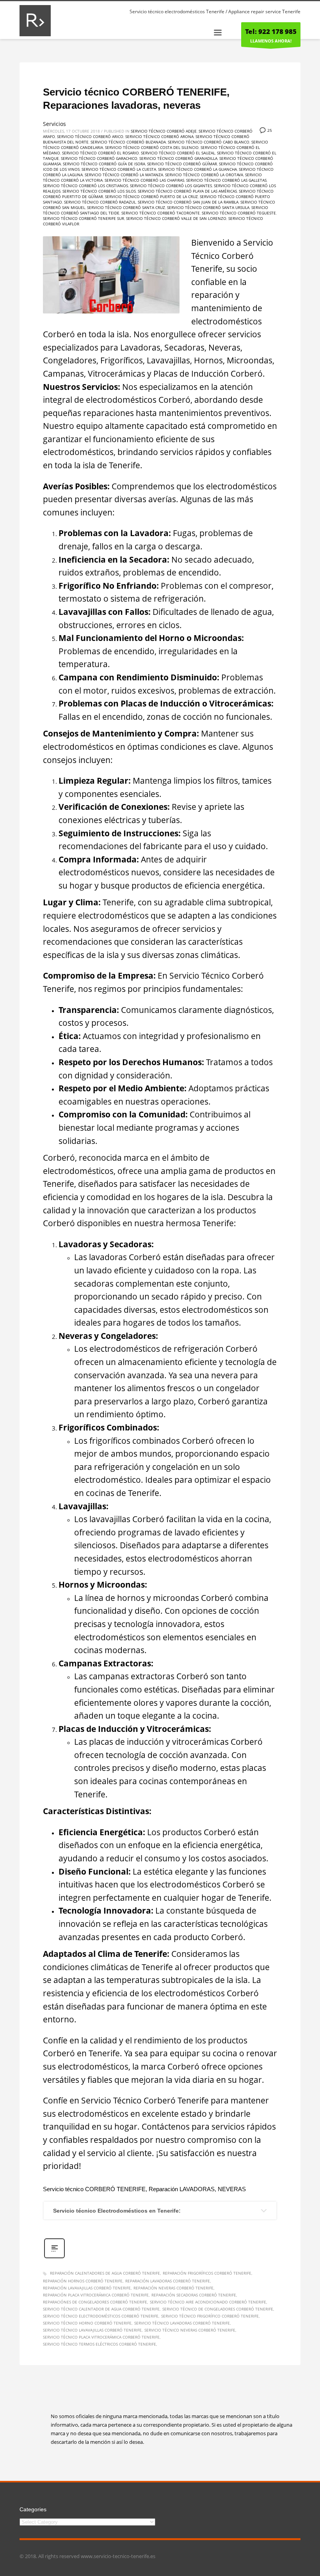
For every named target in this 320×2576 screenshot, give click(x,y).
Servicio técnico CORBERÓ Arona (159, 136)
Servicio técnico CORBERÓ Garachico (99, 158)
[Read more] (54, 2257)
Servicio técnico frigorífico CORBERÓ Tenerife (210, 2316)
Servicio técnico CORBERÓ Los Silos (99, 191)
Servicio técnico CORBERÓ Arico (90, 136)
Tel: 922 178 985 (271, 31)
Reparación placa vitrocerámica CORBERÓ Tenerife (96, 2295)
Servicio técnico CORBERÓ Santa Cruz (126, 207)
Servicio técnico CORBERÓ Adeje (164, 131)
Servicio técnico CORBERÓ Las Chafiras (144, 180)
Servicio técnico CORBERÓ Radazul (100, 202)
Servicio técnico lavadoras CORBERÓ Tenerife (182, 2323)
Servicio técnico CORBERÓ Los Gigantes (171, 186)
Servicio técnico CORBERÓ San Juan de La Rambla (188, 202)
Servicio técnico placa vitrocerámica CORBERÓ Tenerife (101, 2337)
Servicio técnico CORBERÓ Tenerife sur (84, 218)
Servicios (54, 124)
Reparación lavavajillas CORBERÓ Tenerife (87, 2288)
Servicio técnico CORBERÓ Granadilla (178, 158)
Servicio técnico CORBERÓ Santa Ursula (208, 207)
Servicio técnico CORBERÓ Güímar (182, 164)
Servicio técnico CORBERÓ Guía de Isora (104, 164)
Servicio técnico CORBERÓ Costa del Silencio (152, 147)
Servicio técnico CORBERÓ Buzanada (128, 142)
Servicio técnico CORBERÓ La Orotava (204, 175)
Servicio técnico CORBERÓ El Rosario (100, 153)
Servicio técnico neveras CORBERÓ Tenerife (190, 2330)
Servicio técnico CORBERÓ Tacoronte (161, 213)
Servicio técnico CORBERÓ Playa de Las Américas (187, 191)
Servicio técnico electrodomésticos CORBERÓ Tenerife (101, 2316)
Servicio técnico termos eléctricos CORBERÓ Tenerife (100, 2344)
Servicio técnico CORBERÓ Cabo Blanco (209, 142)
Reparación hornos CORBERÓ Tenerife (83, 2281)
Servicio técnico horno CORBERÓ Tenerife (87, 2323)
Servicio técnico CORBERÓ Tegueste (239, 213)
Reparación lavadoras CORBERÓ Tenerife (168, 2281)
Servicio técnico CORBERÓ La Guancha (197, 169)
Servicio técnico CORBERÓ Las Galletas (226, 180)
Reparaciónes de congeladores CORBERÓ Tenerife (95, 2302)
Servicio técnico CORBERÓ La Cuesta (119, 169)
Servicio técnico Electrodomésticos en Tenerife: (117, 2211)
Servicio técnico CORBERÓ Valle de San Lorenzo (176, 218)
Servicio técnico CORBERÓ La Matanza (124, 175)
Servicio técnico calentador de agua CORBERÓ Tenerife (101, 2309)
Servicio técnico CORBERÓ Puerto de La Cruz (151, 197)
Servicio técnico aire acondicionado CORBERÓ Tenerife (208, 2302)
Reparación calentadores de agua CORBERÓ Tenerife (105, 2273)
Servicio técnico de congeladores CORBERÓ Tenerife (218, 2309)
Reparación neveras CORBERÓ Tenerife (173, 2288)
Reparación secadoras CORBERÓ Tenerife (194, 2295)
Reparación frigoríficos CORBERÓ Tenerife (207, 2273)
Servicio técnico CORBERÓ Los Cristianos (85, 186)
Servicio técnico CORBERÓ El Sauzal (178, 153)
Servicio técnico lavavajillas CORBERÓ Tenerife (92, 2330)
